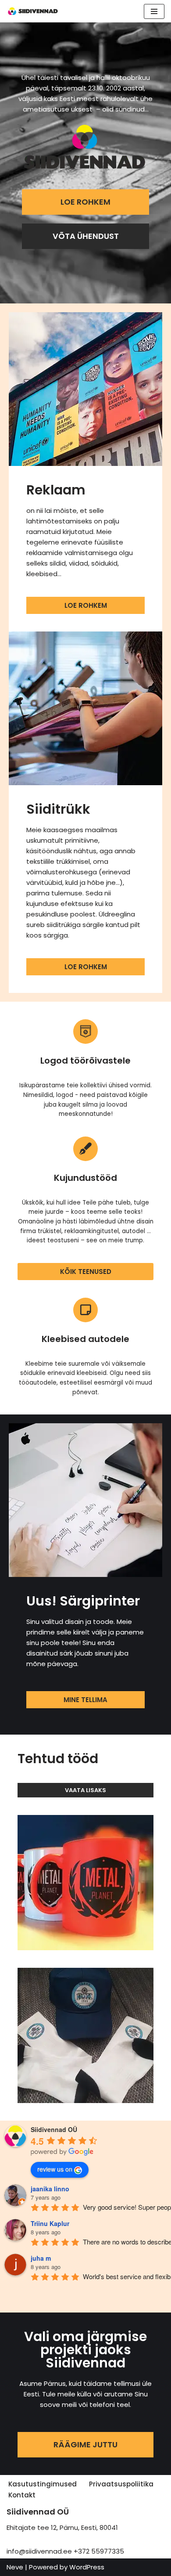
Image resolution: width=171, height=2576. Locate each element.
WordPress (87, 2567)
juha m (41, 2258)
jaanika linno (50, 2189)
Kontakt (22, 2495)
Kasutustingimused (43, 2484)
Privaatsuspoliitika (121, 2484)
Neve (15, 2567)
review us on (55, 2169)
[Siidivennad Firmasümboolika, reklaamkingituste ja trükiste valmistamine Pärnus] (33, 11)
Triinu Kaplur (50, 2223)
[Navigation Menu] (154, 11)
